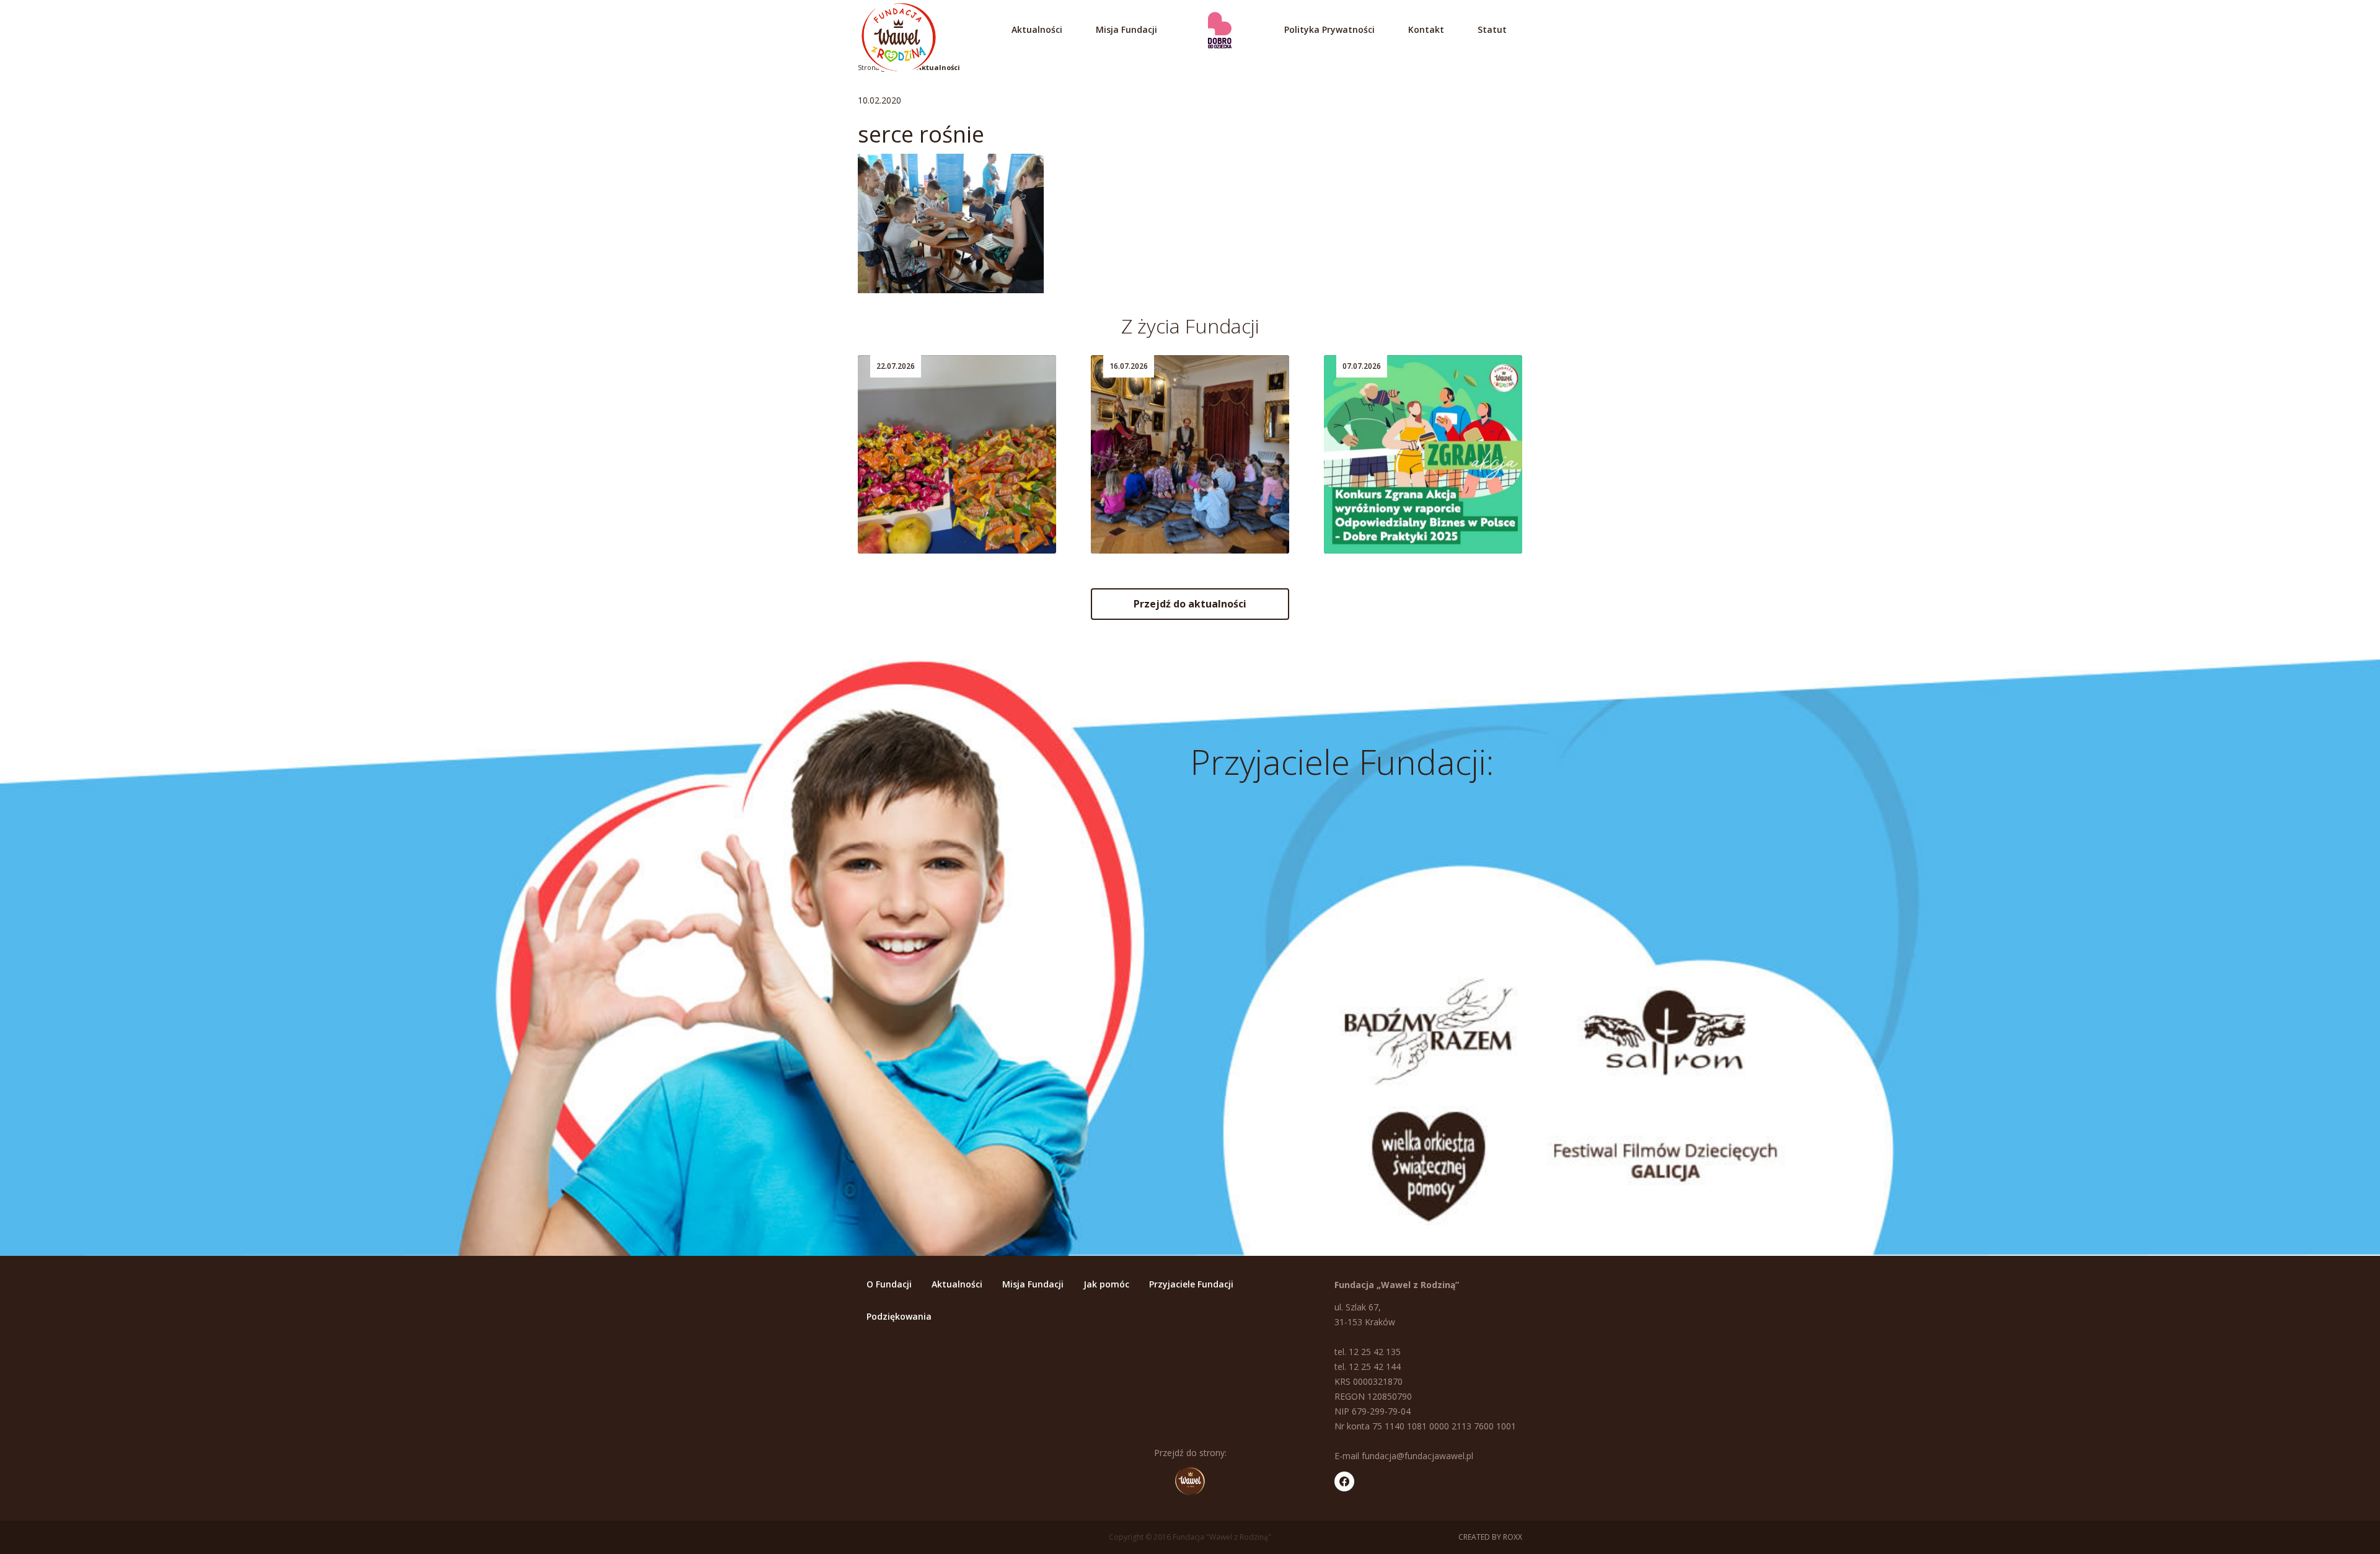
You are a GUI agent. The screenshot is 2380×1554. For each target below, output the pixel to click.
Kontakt (1426, 29)
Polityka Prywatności (1329, 29)
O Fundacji (889, 1284)
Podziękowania (899, 1316)
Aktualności (1037, 29)
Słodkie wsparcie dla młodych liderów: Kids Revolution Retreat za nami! (950, 503)
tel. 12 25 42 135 (1368, 1352)
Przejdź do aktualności (1190, 604)
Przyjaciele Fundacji (1191, 1284)
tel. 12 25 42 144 (1368, 1366)
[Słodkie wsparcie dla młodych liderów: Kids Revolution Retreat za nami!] (957, 454)
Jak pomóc (1106, 1284)
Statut (1492, 29)
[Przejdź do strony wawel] (1190, 1481)
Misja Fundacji (1126, 29)
